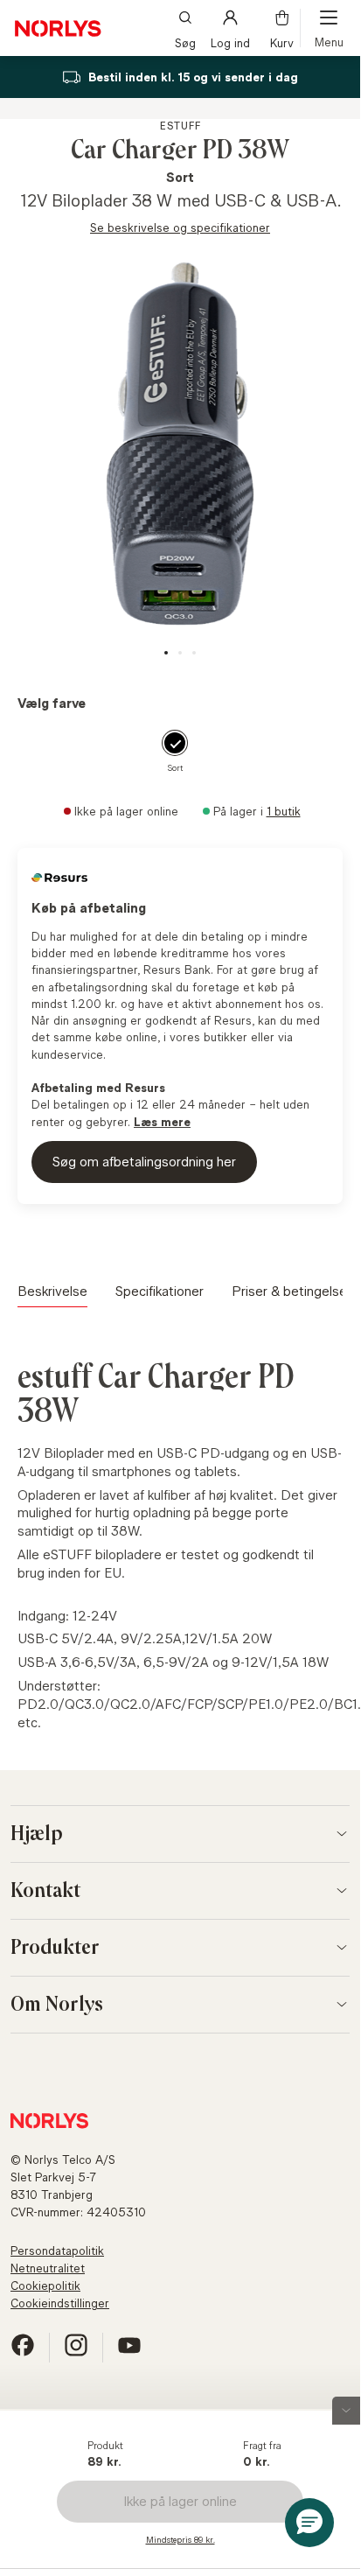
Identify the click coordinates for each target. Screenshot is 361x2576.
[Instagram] (76, 2352)
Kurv (282, 42)
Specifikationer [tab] (160, 1291)
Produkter (55, 1948)
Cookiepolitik (45, 2285)
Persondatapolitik (57, 2250)
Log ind (230, 42)
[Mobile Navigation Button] (329, 28)
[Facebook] (23, 2352)
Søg (185, 42)
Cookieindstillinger (60, 2303)
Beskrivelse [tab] (52, 1291)
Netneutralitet (48, 2268)
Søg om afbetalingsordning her (144, 1162)
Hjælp (37, 1834)
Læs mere (162, 1122)
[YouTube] (129, 2352)
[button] (309, 2523)
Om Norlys (57, 2005)
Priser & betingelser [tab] (292, 1291)
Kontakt (45, 1891)
